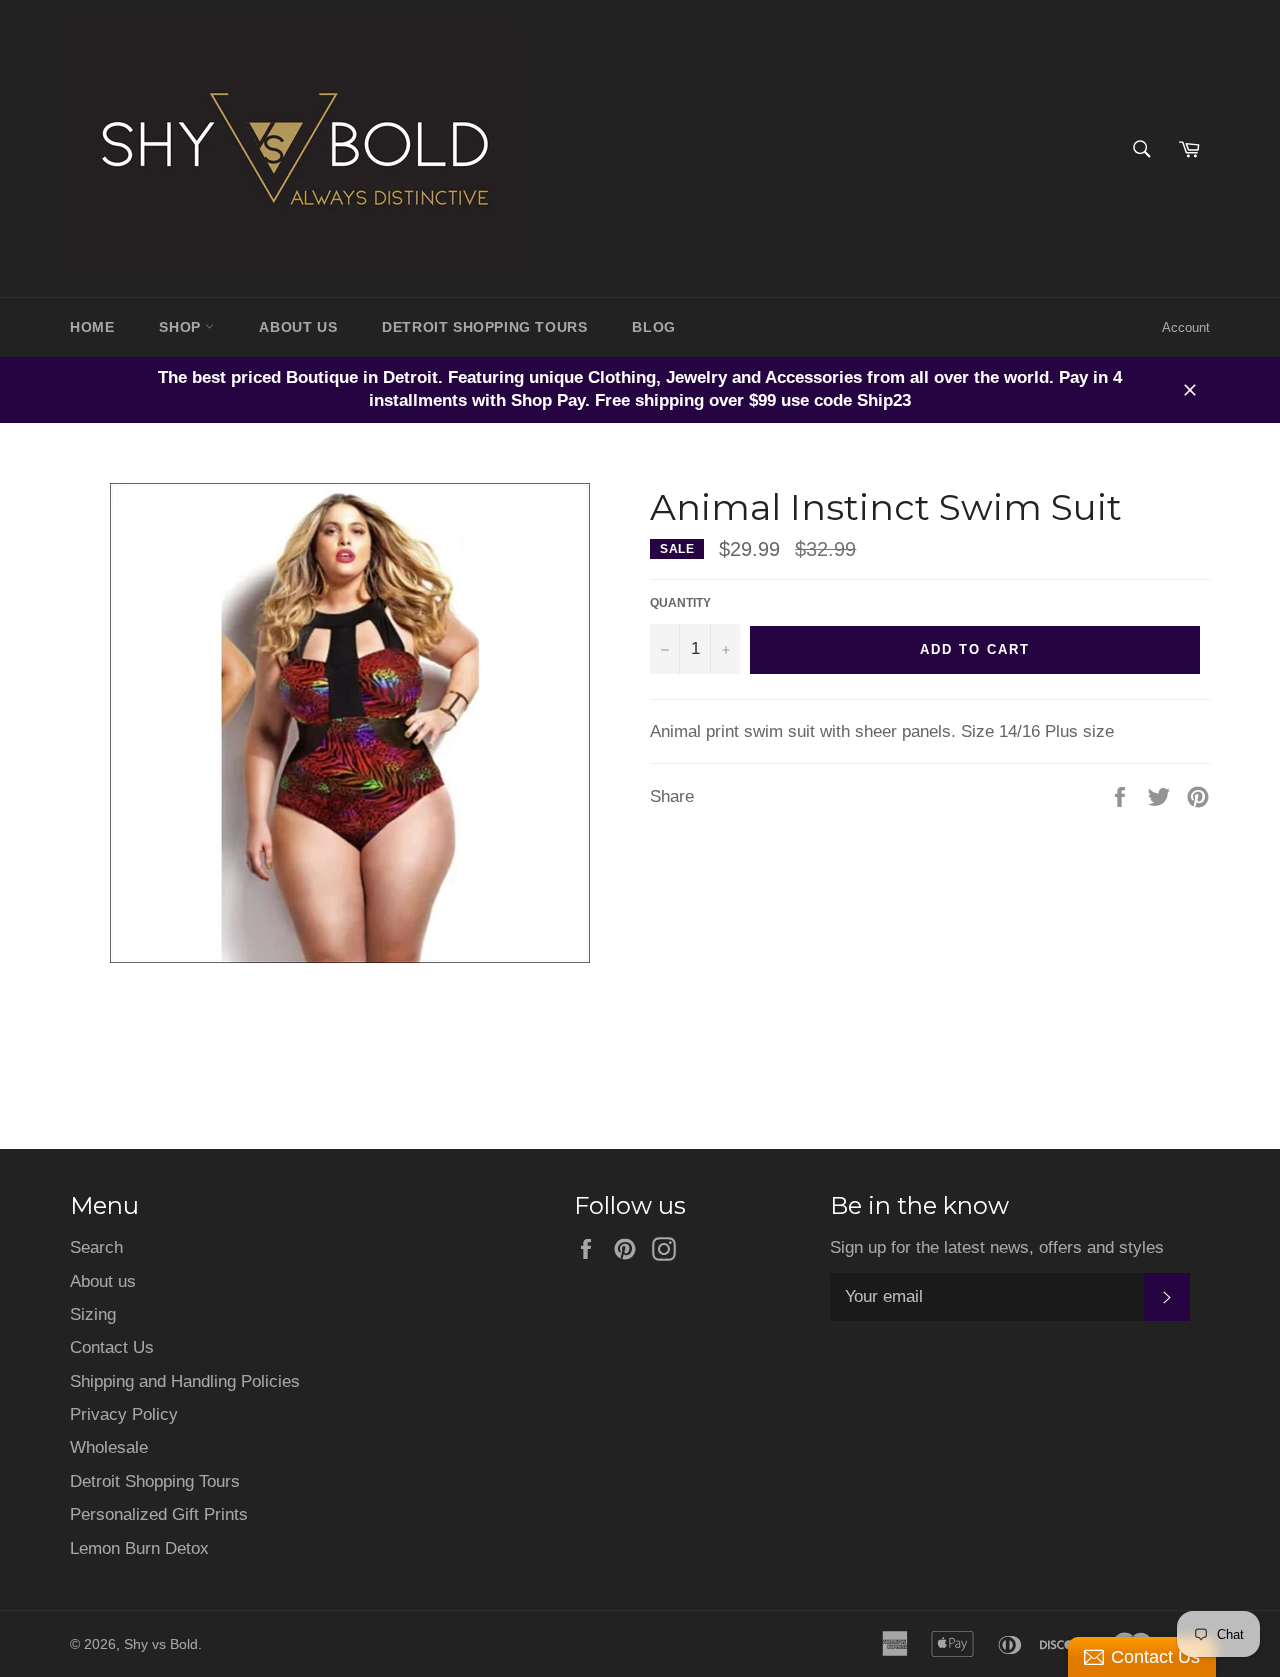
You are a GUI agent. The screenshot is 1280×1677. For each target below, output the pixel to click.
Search (96, 1247)
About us (103, 1281)
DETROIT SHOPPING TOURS (484, 327)
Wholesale (109, 1447)
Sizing (93, 1314)
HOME (92, 327)
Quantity (680, 603)
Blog (653, 327)
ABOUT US (298, 327)
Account (1186, 327)
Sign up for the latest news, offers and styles (997, 1247)
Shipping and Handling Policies (185, 1381)
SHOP (182, 327)
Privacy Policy (124, 1414)
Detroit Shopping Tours (155, 1481)
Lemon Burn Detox (139, 1548)
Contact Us (112, 1347)
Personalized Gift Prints (159, 1514)
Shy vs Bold (161, 1644)
